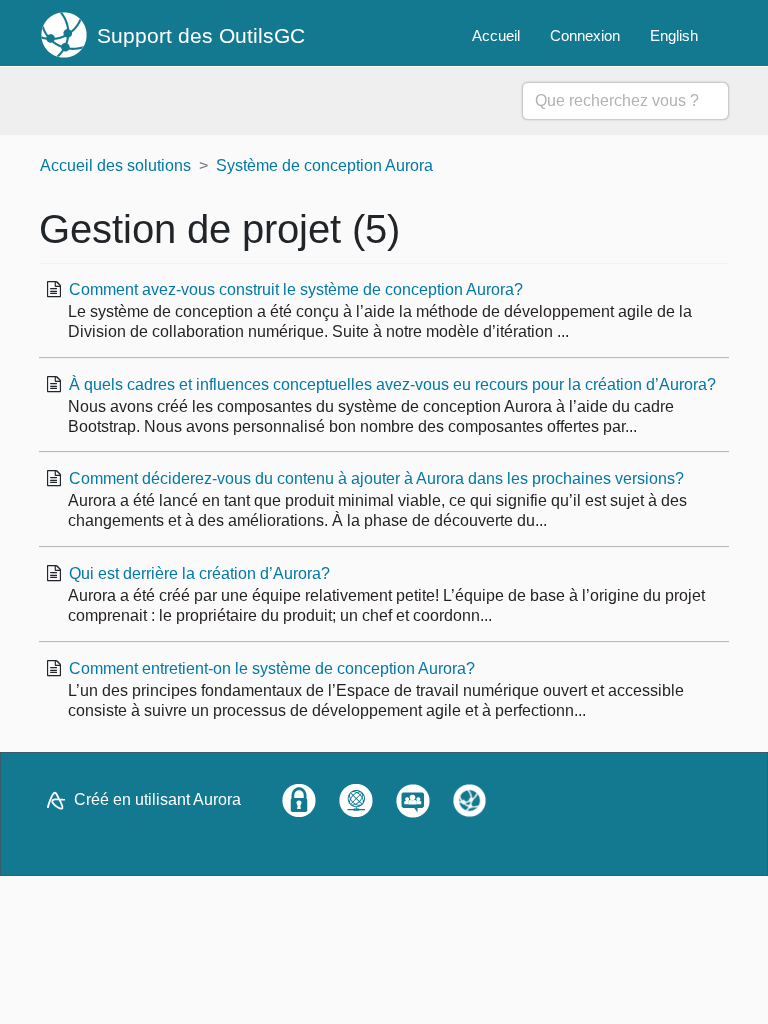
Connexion (585, 35)
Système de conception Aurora (324, 165)
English (674, 35)
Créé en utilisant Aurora (157, 799)
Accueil (496, 35)
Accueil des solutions (115, 165)
